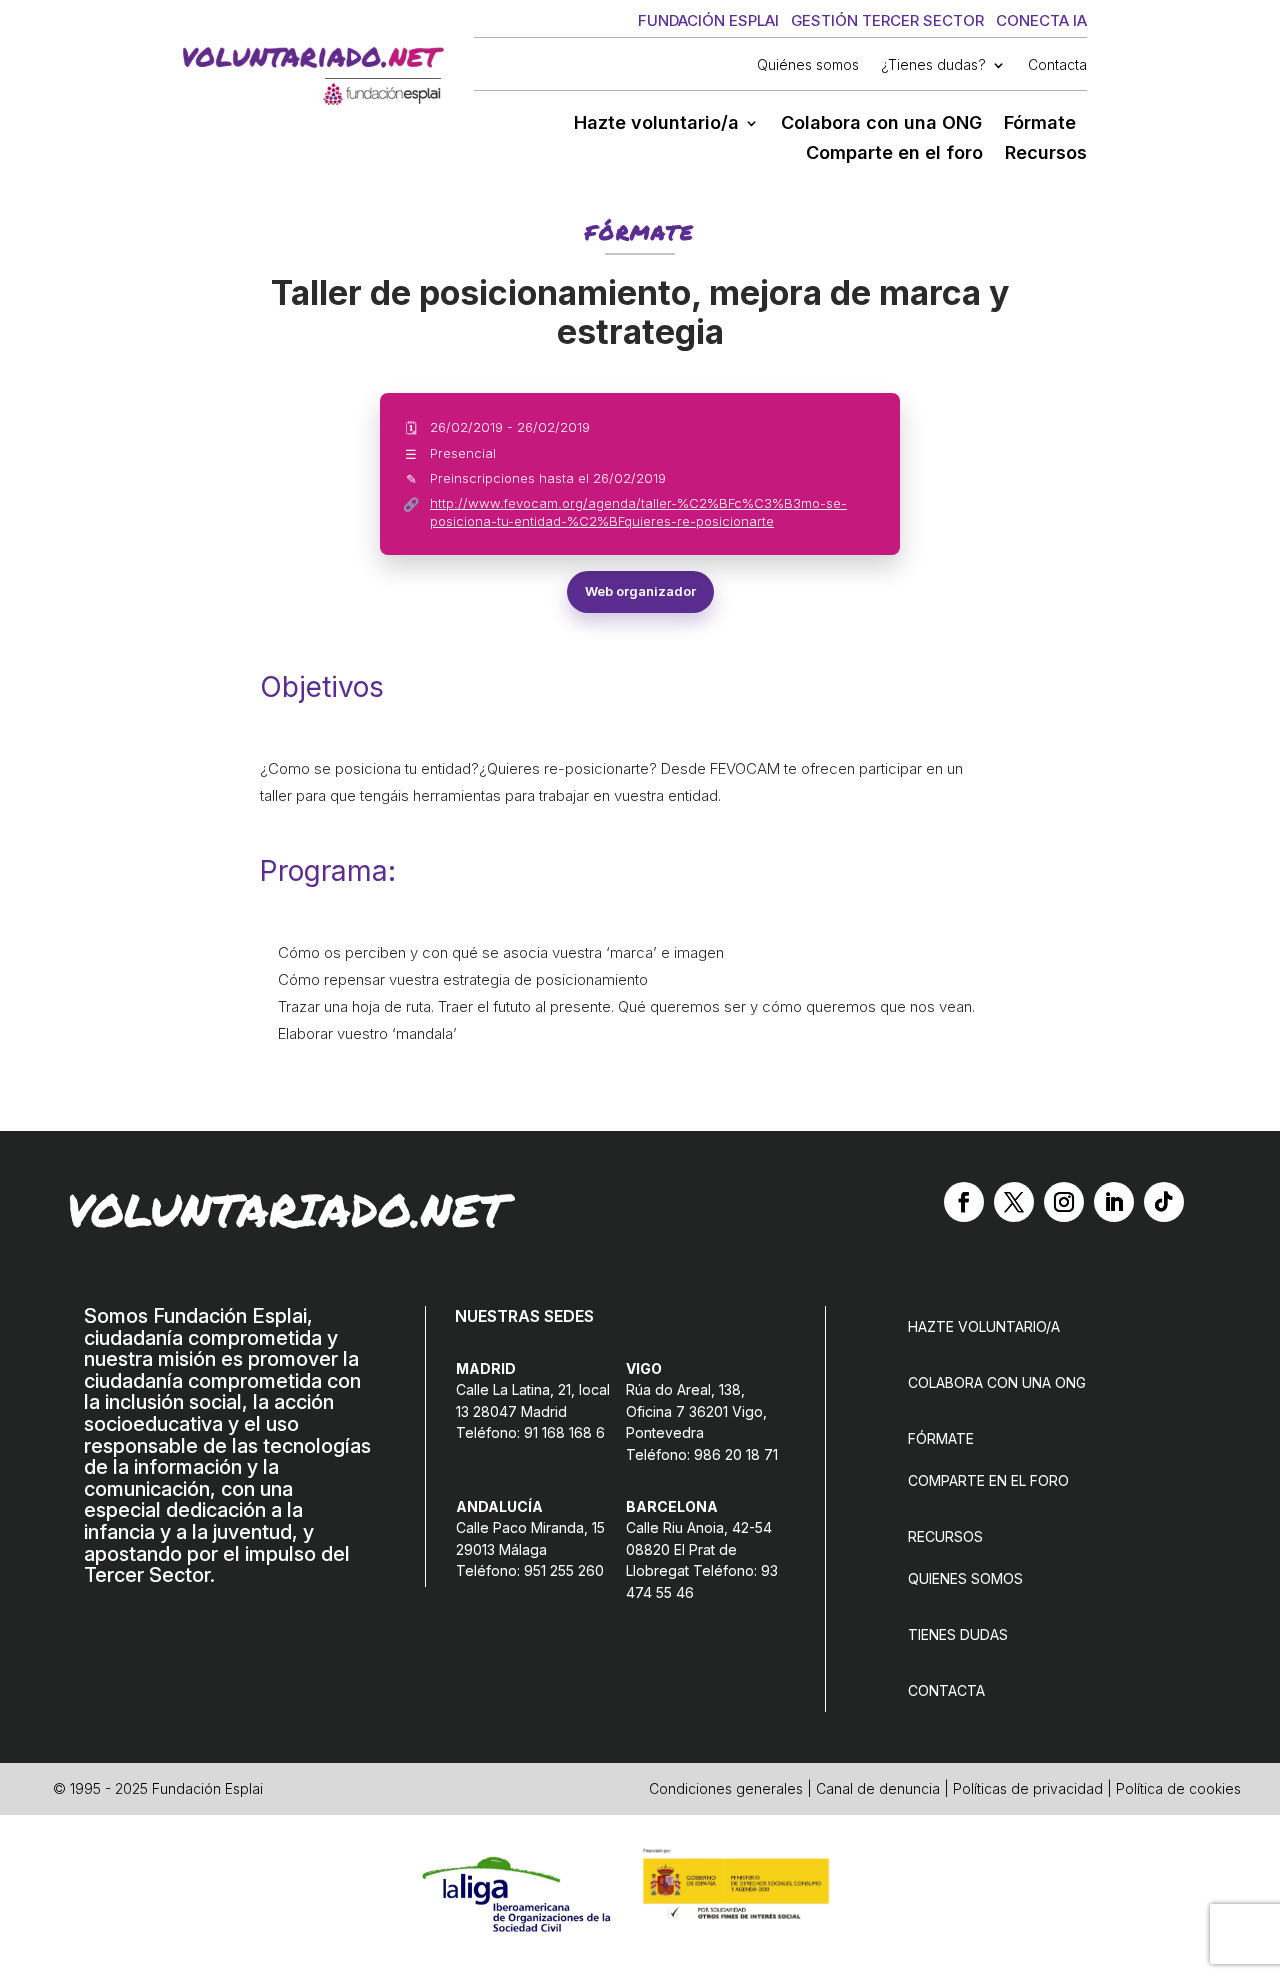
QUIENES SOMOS (965, 1578)
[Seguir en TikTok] (1164, 1202)
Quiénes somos (808, 65)
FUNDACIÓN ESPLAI (708, 20)
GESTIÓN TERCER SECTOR (887, 20)
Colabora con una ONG (881, 124)
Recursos (1046, 154)
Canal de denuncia (878, 1788)
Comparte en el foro (894, 154)
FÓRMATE (941, 1438)
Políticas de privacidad (1028, 1788)
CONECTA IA (1041, 20)
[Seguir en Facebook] (964, 1202)
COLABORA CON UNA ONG (997, 1382)
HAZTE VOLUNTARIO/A (984, 1326)
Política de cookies (1178, 1788)
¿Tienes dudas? (933, 65)
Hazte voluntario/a (656, 124)
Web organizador (640, 591)
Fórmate (1040, 124)
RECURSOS (945, 1536)
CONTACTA (946, 1690)
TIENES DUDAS (958, 1634)
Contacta (1057, 65)
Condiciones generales (726, 1788)
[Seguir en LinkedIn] (1114, 1202)
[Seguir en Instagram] (1064, 1202)
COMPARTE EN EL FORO (988, 1480)
